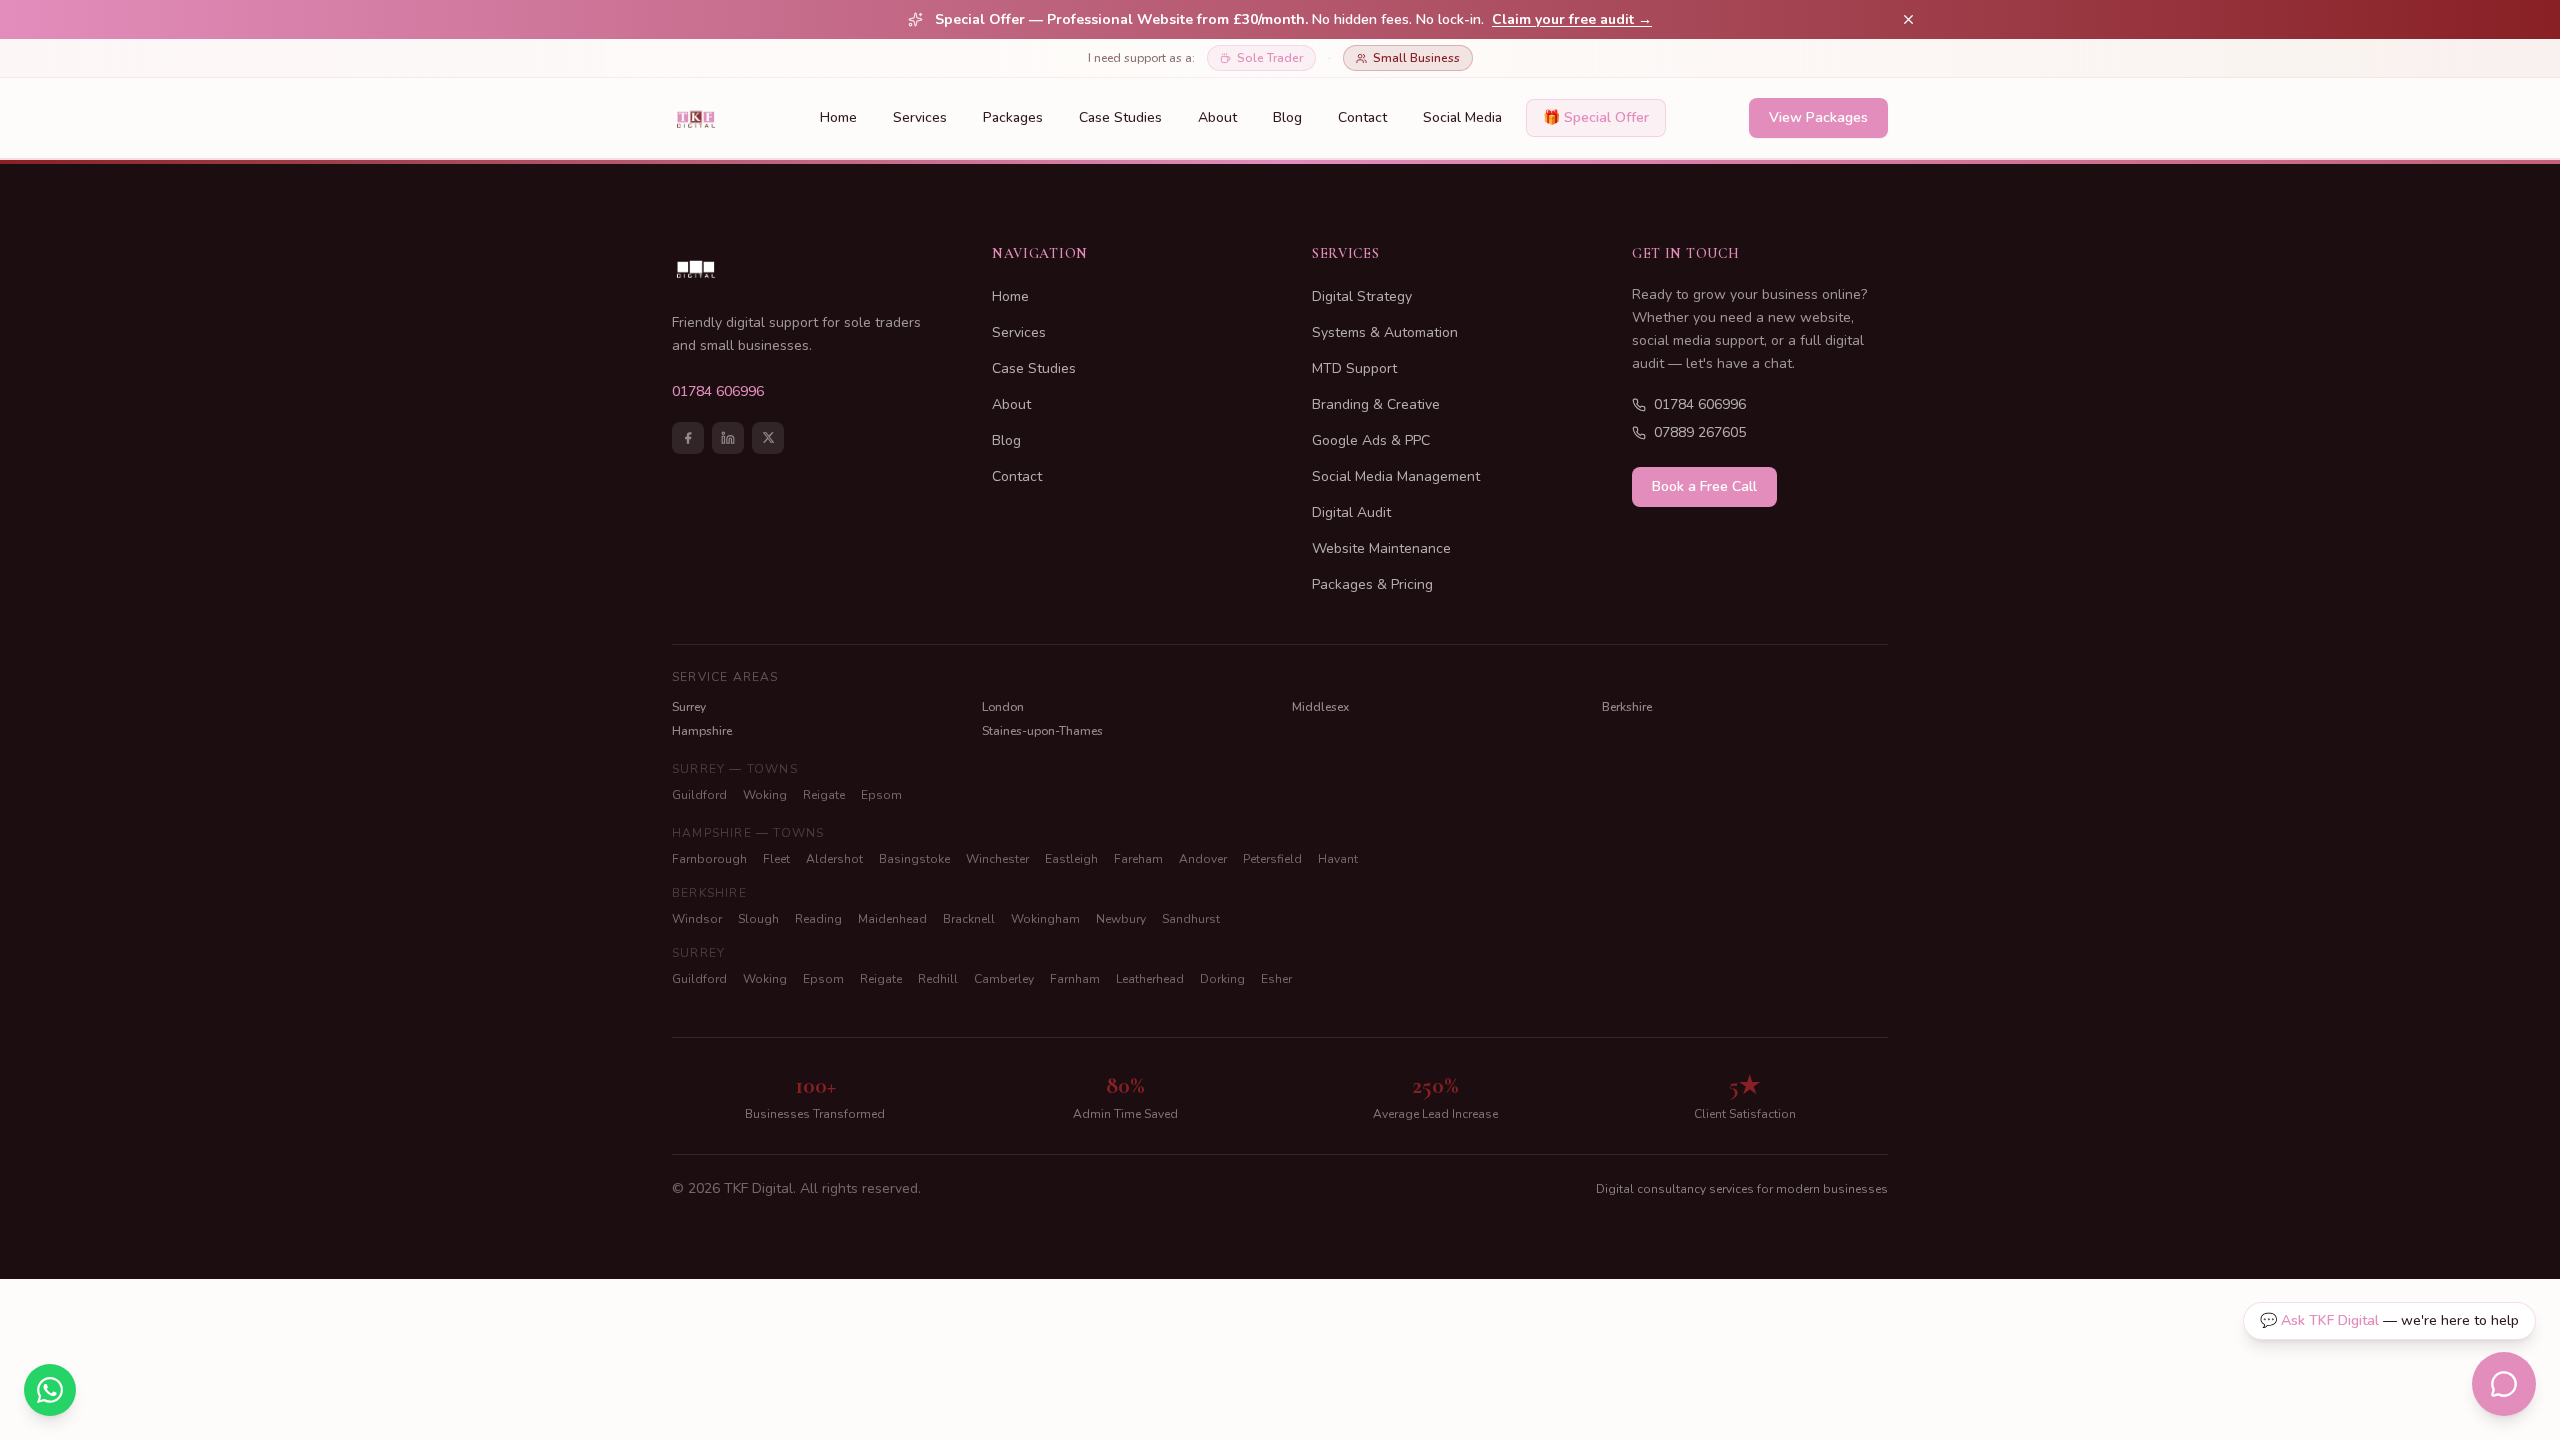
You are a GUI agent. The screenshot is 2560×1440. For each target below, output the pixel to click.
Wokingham (1045, 919)
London (1003, 707)
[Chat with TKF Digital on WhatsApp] (50, 1390)
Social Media (1462, 117)
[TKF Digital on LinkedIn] (728, 438)
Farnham (1075, 979)
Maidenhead (892, 919)
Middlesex (1320, 707)
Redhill (938, 979)
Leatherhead (1150, 979)
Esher (1276, 979)
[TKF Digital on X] (768, 438)
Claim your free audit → (1572, 19)
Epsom (881, 795)
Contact (1362, 117)
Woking (765, 795)
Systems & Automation (1385, 332)
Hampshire (702, 731)
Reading (818, 919)
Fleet (776, 859)
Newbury (1121, 919)
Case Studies (1120, 117)
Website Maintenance (1381, 548)
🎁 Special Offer (1596, 117)
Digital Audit (1351, 512)
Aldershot (834, 859)
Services (920, 117)
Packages (1013, 117)
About (1217, 117)
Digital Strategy (1362, 296)
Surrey (689, 707)
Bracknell (969, 919)
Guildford (699, 795)
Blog (1287, 117)
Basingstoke (914, 859)
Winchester (997, 859)
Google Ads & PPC (1371, 440)
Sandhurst (1191, 919)
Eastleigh (1071, 859)
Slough (758, 919)
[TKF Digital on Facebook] (688, 438)
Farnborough (709, 859)
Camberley (1004, 979)
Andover (1203, 859)
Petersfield (1272, 859)
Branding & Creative (1376, 404)
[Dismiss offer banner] (1908, 19)
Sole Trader (1270, 58)
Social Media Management (1396, 476)
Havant (1338, 859)
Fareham (1138, 859)
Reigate (824, 795)
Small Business (1416, 58)
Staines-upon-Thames (1042, 731)
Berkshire (1627, 707)
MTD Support (1354, 368)
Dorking (1222, 979)
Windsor (697, 919)
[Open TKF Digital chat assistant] (2504, 1384)
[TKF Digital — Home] (696, 118)
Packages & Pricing (1372, 584)
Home (838, 117)
